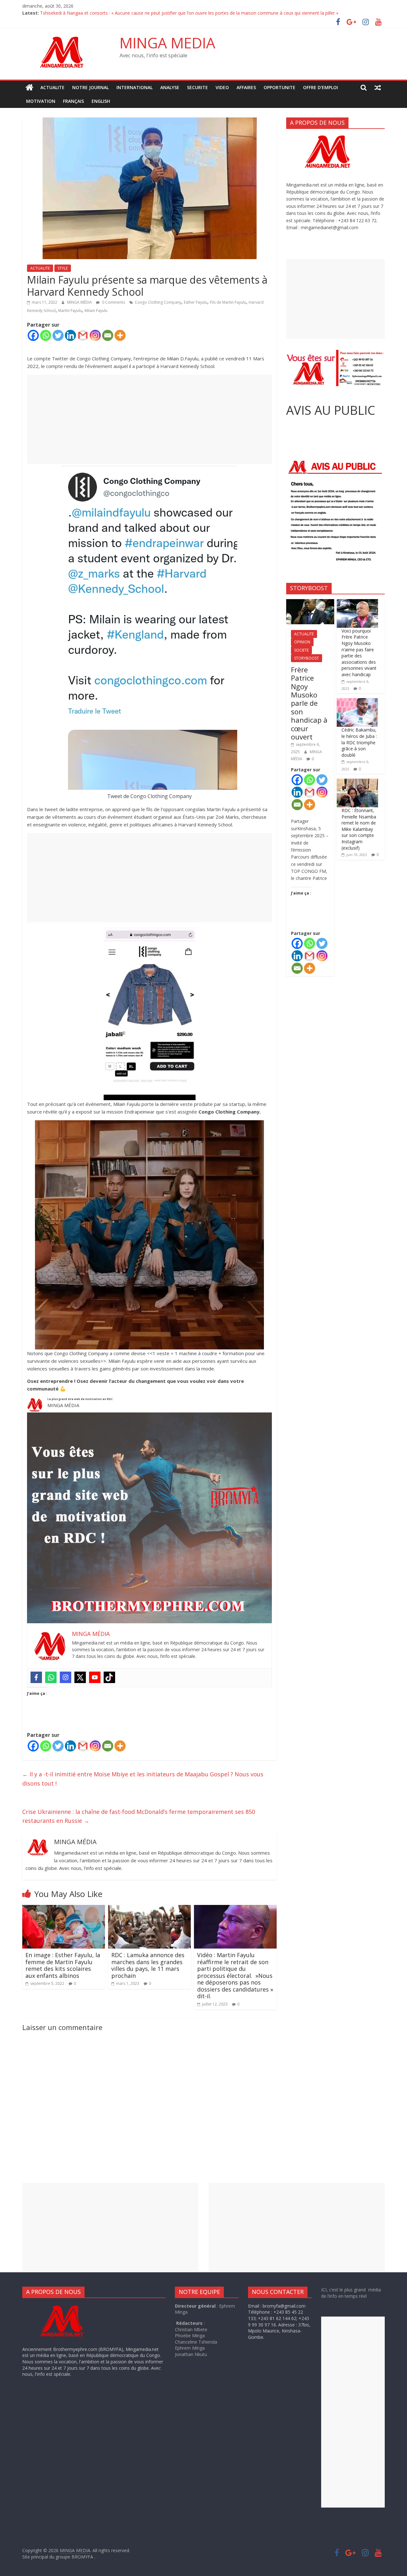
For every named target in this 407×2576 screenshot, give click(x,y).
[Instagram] (95, 335)
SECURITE (197, 87)
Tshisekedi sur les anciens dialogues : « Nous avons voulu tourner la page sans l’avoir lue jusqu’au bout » (147, 13)
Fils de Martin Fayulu (228, 302)
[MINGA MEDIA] (29, 88)
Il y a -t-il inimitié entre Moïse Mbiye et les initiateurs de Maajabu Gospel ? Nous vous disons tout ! (143, 1779)
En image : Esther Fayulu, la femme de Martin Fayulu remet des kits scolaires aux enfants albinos (63, 1965)
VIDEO (222, 87)
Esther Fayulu (196, 302)
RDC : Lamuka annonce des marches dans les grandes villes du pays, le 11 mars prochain (148, 1965)
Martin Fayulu (70, 311)
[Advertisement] (149, 419)
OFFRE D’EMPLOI (321, 87)
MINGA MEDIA (167, 43)
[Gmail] (83, 335)
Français (73, 101)
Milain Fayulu (96, 311)
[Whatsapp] (46, 335)
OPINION (302, 642)
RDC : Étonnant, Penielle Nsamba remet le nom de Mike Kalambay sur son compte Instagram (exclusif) (359, 829)
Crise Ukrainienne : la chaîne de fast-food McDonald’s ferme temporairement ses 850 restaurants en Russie (139, 1816)
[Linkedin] (70, 335)
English (101, 101)
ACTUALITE (52, 87)
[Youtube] (95, 1677)
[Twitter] (58, 335)
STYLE (63, 268)
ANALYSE (170, 87)
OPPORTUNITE (279, 87)
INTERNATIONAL (135, 87)
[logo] (68, 2306)
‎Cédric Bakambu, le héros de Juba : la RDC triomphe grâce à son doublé (359, 742)
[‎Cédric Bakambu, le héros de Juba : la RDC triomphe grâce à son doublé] (357, 701)
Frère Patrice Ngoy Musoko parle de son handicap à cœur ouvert (309, 703)
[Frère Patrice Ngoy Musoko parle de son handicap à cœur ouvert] (310, 602)
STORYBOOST (307, 658)
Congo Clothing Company (158, 302)
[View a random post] (378, 88)
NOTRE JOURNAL (90, 87)
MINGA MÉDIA (80, 302)
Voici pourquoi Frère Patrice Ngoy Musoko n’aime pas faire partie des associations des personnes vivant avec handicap (359, 653)
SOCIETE (301, 650)
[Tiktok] (109, 1677)
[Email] (108, 335)
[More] (120, 335)
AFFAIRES (246, 87)
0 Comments (113, 302)
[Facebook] (33, 335)
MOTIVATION (41, 101)
